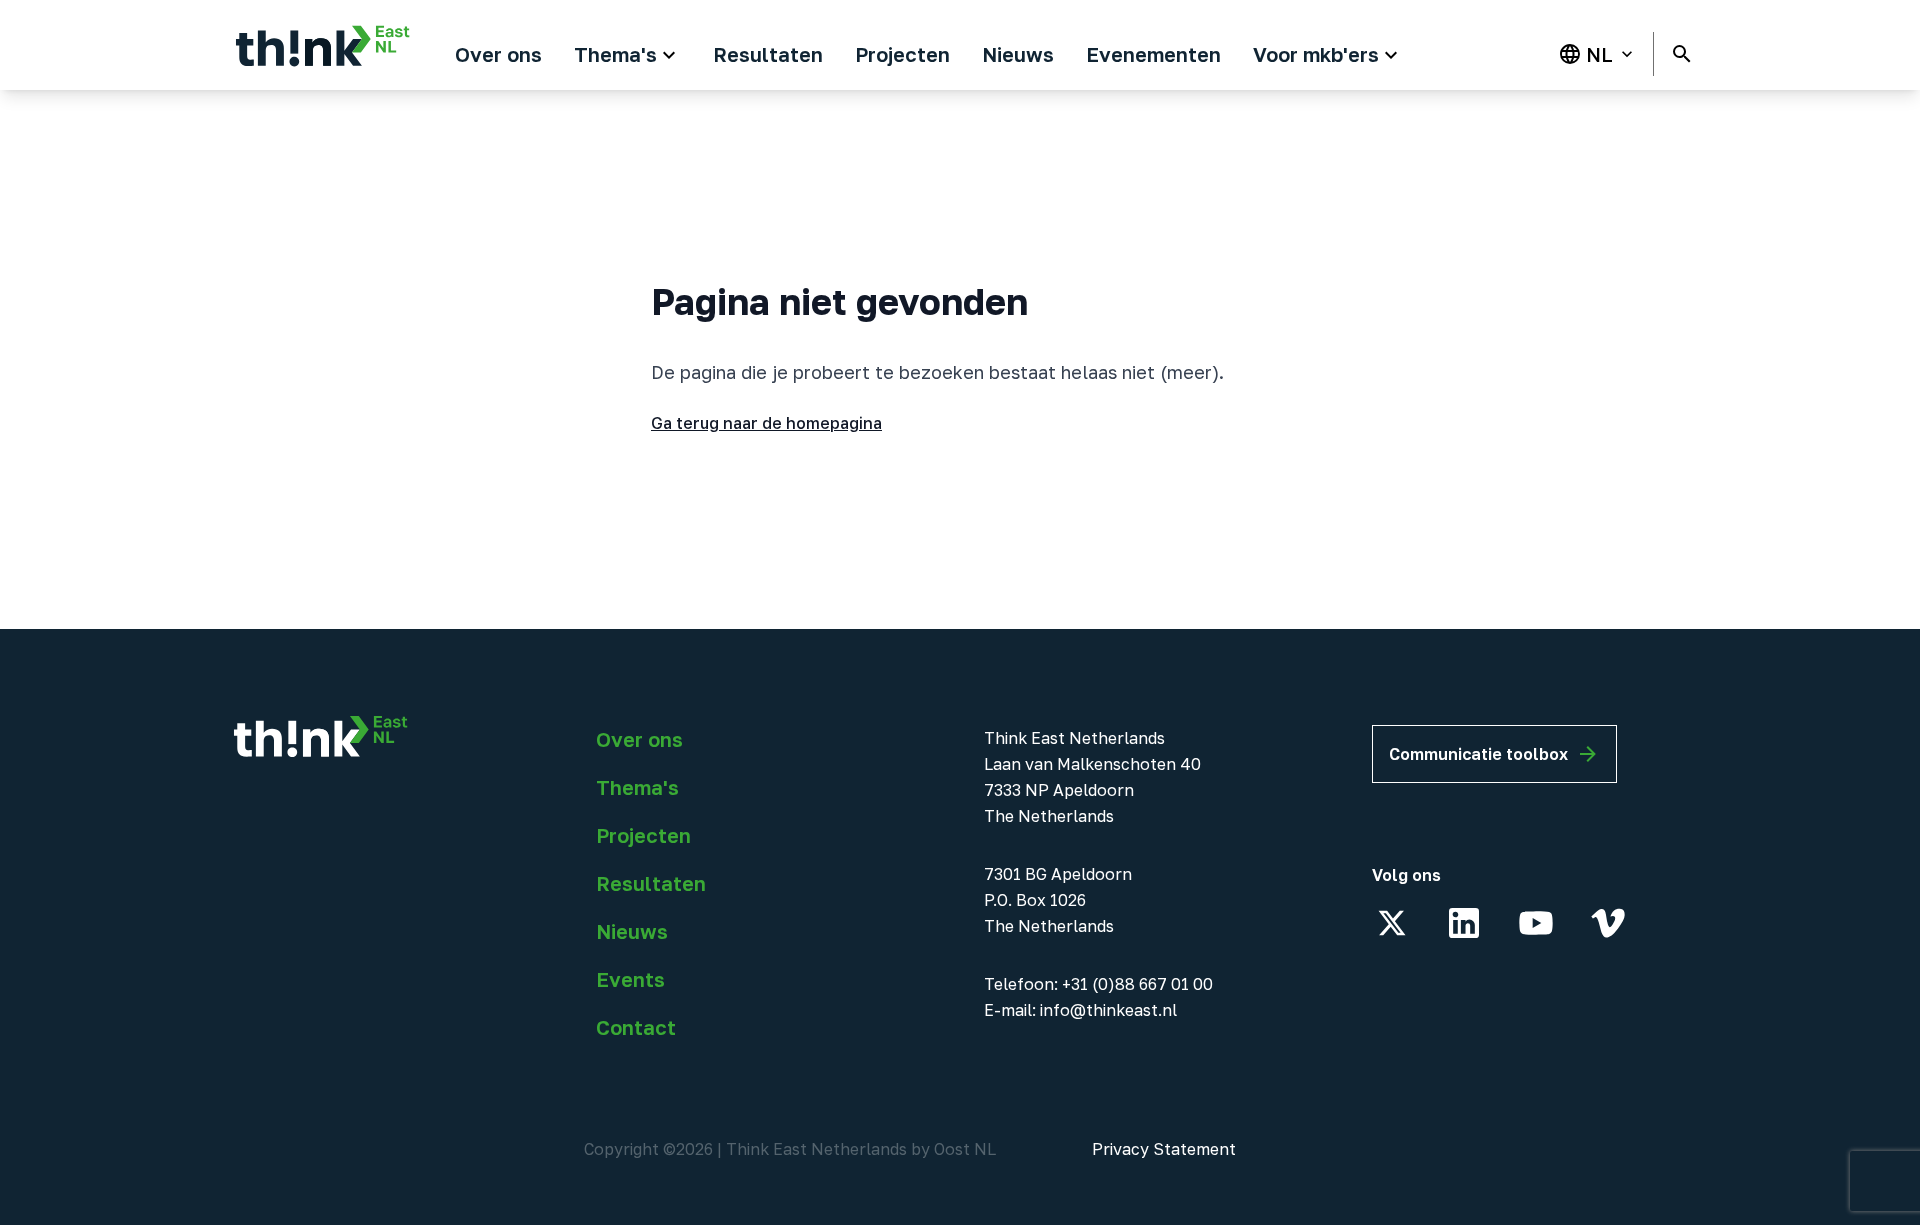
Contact (636, 1027)
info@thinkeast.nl (1108, 1010)
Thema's (637, 787)
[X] (1392, 923)
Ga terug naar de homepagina (766, 423)
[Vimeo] (1608, 923)
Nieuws (632, 931)
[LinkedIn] (1464, 923)
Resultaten (651, 883)
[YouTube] (1536, 923)
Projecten (643, 835)
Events (630, 979)
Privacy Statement (1164, 1149)
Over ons (639, 739)
